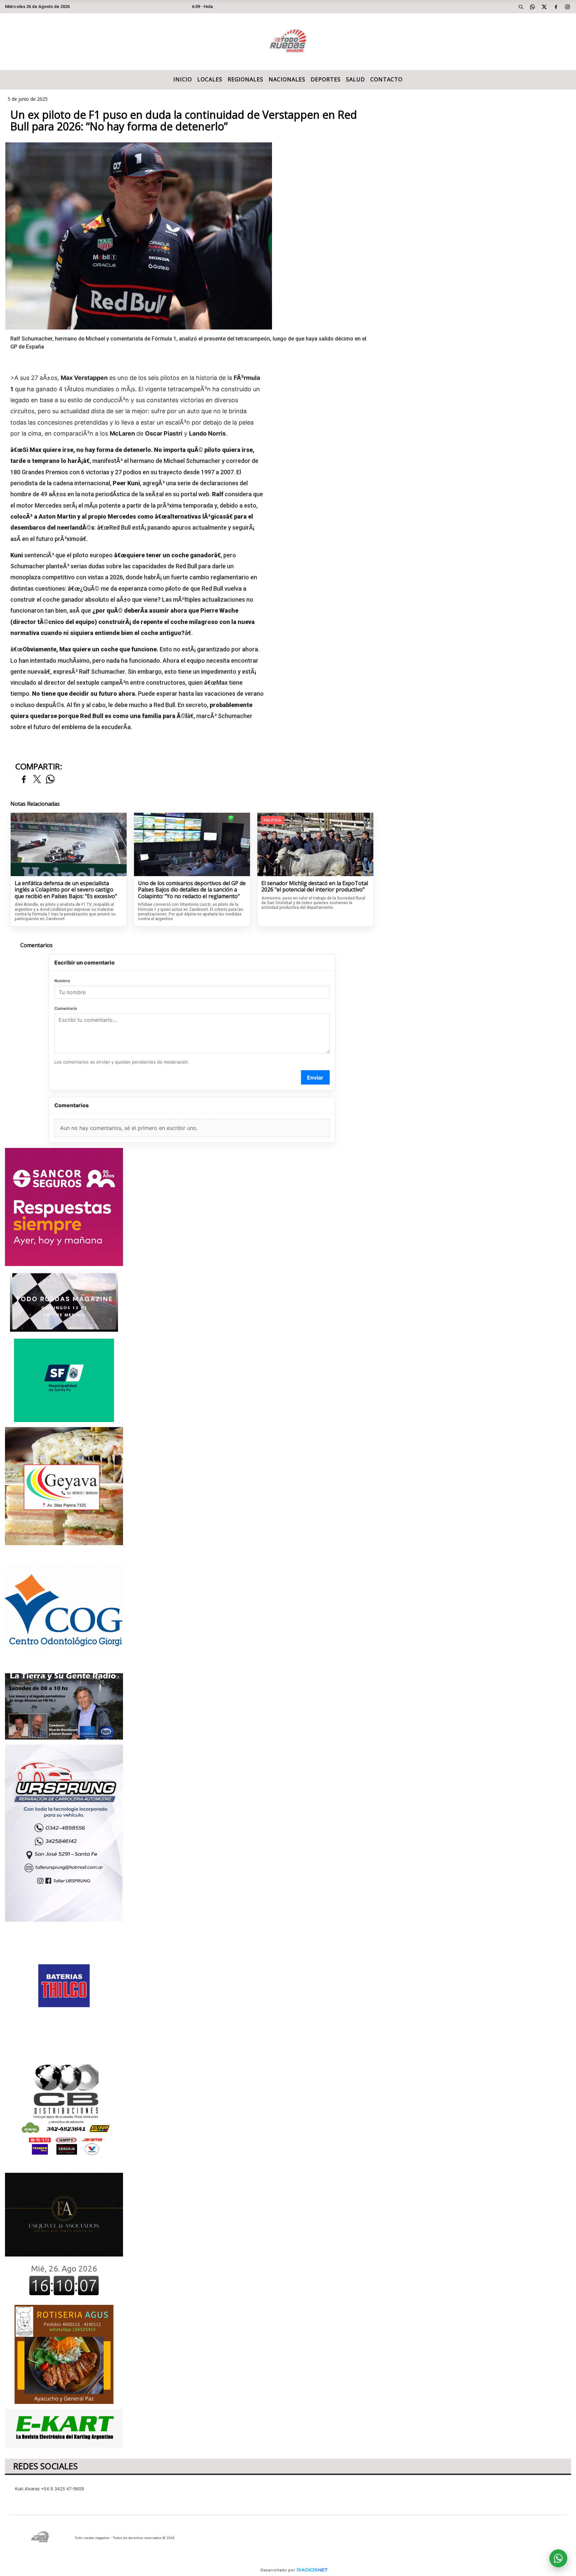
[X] (544, 7)
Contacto (386, 79)
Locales (210, 79)
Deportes (326, 79)
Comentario (66, 1008)
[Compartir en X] (37, 780)
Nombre (62, 981)
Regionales (245, 79)
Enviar (315, 1078)
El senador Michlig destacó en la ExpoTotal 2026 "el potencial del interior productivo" (315, 887)
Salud (355, 79)
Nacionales (287, 79)
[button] (521, 7)
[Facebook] (556, 7)
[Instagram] (568, 7)
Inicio (183, 79)
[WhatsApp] (533, 7)
